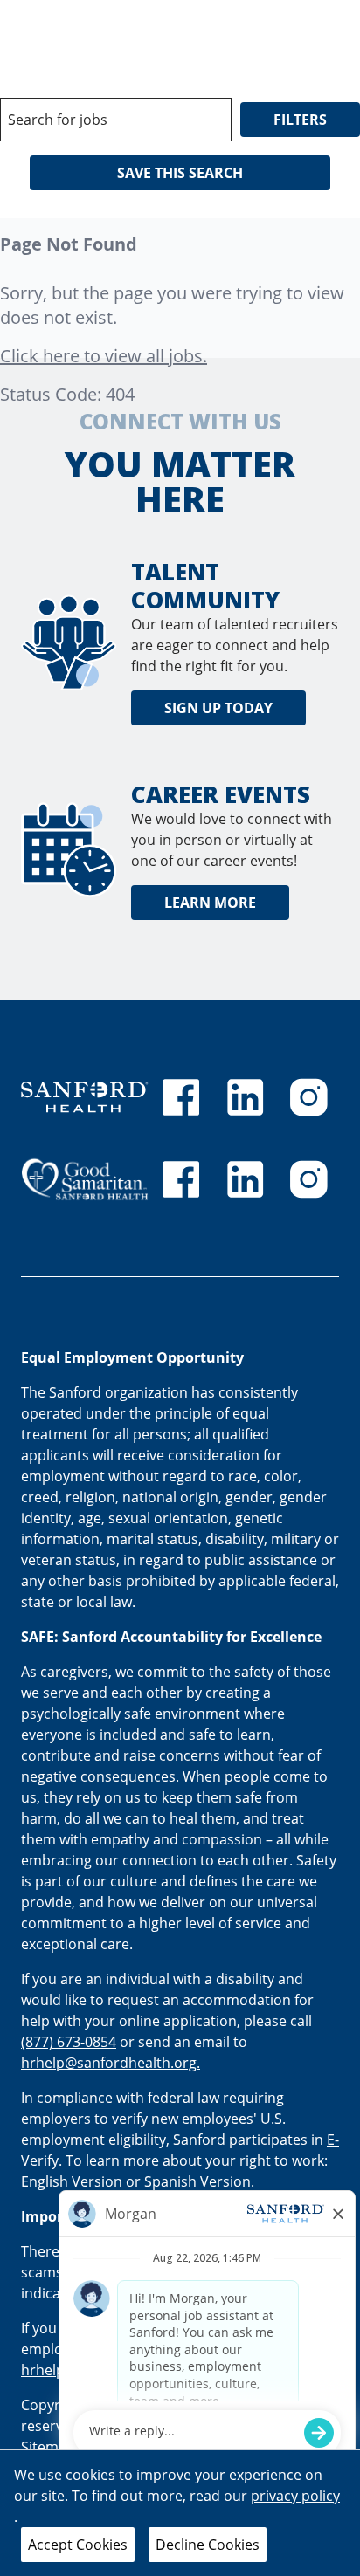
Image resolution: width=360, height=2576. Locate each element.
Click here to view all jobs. (104, 356)
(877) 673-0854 (69, 2042)
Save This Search (180, 173)
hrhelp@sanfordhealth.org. (111, 2063)
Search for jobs (58, 120)
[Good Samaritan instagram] (308, 1179)
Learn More (210, 903)
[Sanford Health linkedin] (246, 1097)
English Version (73, 2181)
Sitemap (48, 2447)
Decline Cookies (208, 2545)
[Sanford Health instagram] (308, 1097)
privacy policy (295, 2496)
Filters (300, 120)
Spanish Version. (199, 2181)
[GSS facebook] (181, 1179)
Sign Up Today (218, 708)
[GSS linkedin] (246, 1179)
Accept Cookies (78, 2545)
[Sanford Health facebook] (181, 1097)
